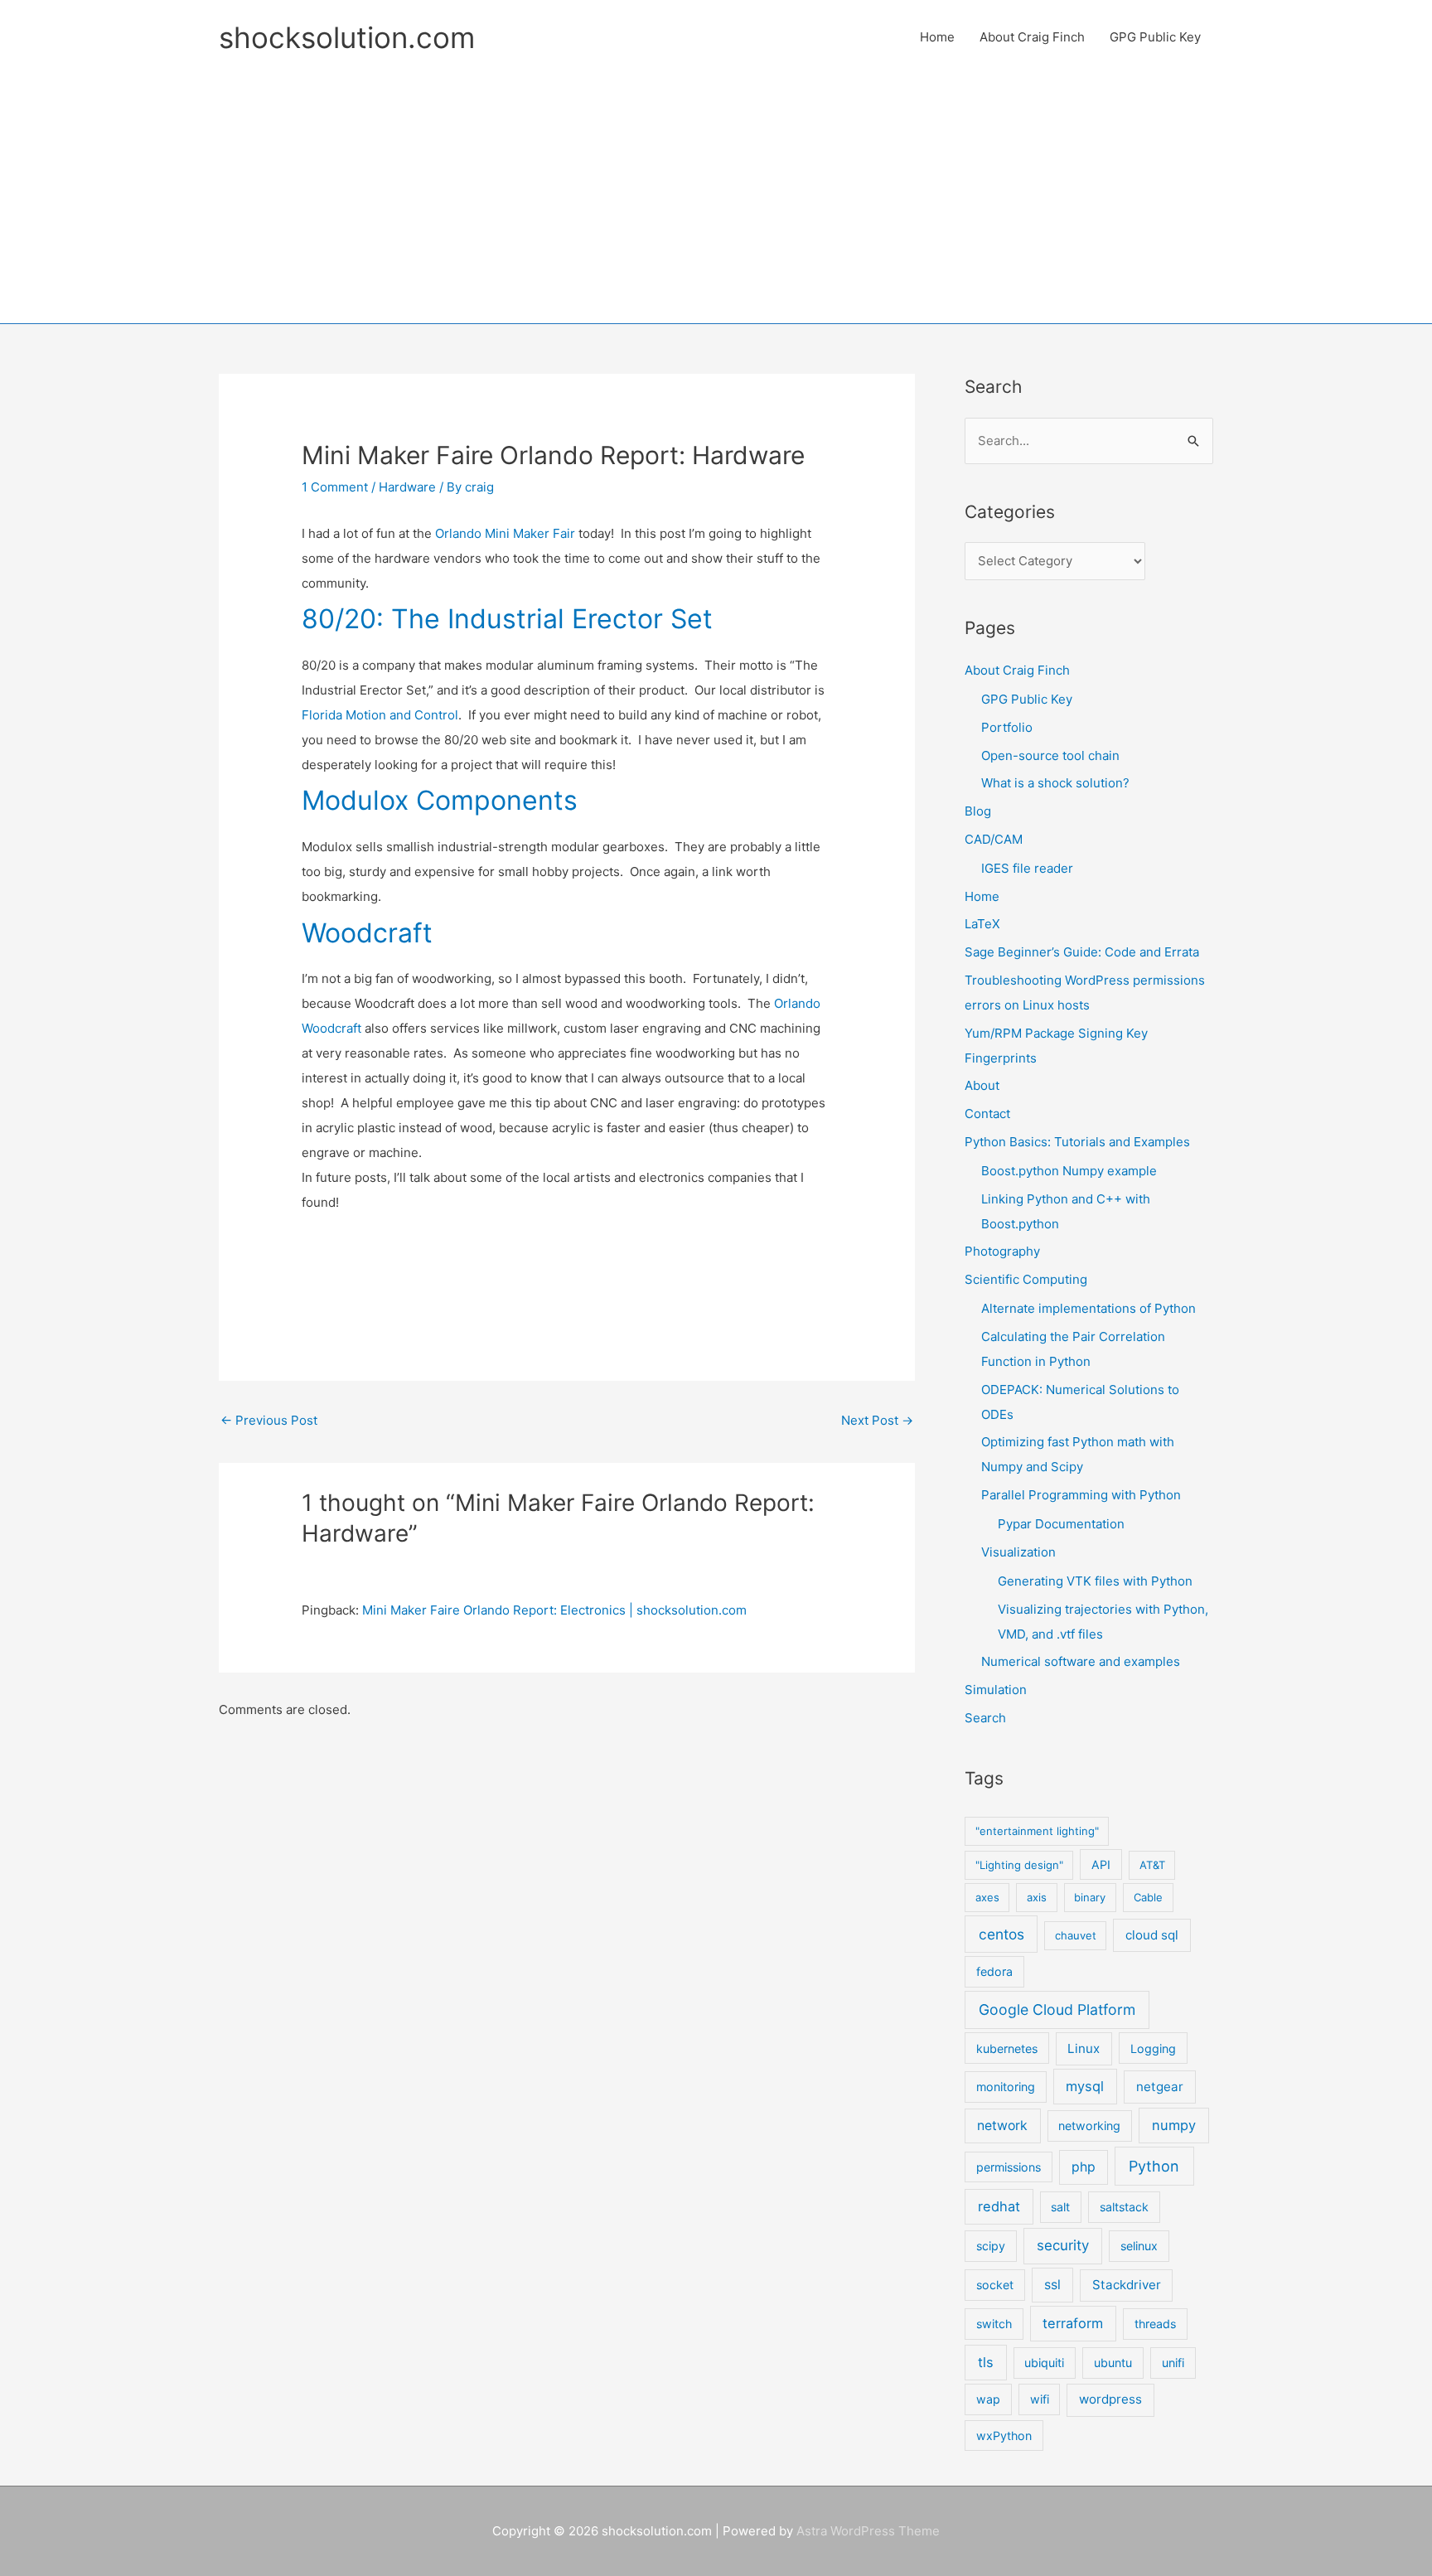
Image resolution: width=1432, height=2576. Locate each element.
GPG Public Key (1155, 37)
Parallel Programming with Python (1081, 1495)
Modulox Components (440, 800)
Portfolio (1007, 727)
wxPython (1004, 2436)
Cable (1148, 1897)
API (1101, 1864)
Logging (1153, 2048)
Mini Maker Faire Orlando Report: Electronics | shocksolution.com (554, 1610)
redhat (999, 2206)
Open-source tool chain (1050, 755)
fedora (994, 1971)
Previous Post (269, 1420)
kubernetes (1007, 2048)
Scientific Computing (1026, 1279)
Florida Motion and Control (380, 715)
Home (937, 37)
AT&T (1152, 1865)
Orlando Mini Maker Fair (505, 533)
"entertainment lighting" (1037, 1831)
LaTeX (982, 924)
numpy (1174, 2125)
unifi (1173, 2363)
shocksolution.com (347, 37)
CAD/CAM (994, 839)
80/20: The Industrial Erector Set (507, 619)
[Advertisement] (716, 186)
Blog (978, 811)
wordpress (1110, 2399)
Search (985, 1718)
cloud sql (1152, 1935)
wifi (1040, 2399)
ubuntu (1113, 2363)
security (1063, 2245)
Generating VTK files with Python (1095, 1581)
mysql (1085, 2086)
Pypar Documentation (1061, 1524)
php (1084, 2167)
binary (1090, 1897)
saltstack (1124, 2207)
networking (1089, 2126)
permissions (1009, 2167)
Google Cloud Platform (1057, 2009)
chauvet (1076, 1935)
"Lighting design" (1019, 1865)
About (982, 1085)
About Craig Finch (1032, 37)
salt (1060, 2207)
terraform (1073, 2323)
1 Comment (335, 487)
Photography (1002, 1251)
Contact (987, 1114)
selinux (1139, 2246)
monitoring (1006, 2087)
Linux (1084, 2048)
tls (986, 2362)
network (1002, 2126)
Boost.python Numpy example (1069, 1171)
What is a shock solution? (1055, 783)
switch (994, 2324)
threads (1155, 2324)
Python (1154, 2166)
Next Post (877, 1420)
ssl (1052, 2285)
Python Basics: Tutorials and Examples (1077, 1142)
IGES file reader (1027, 868)
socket (995, 2285)
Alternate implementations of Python (1089, 1308)
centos (1001, 1934)
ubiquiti (1044, 2363)
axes (987, 1897)
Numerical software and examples (1081, 1661)
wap (988, 2399)
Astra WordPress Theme (868, 2531)
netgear (1160, 2087)
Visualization (1018, 1552)
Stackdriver (1127, 2285)
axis (1037, 1897)
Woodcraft (367, 933)
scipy (991, 2246)
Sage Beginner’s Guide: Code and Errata (1082, 952)
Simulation (996, 1690)
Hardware (407, 487)
